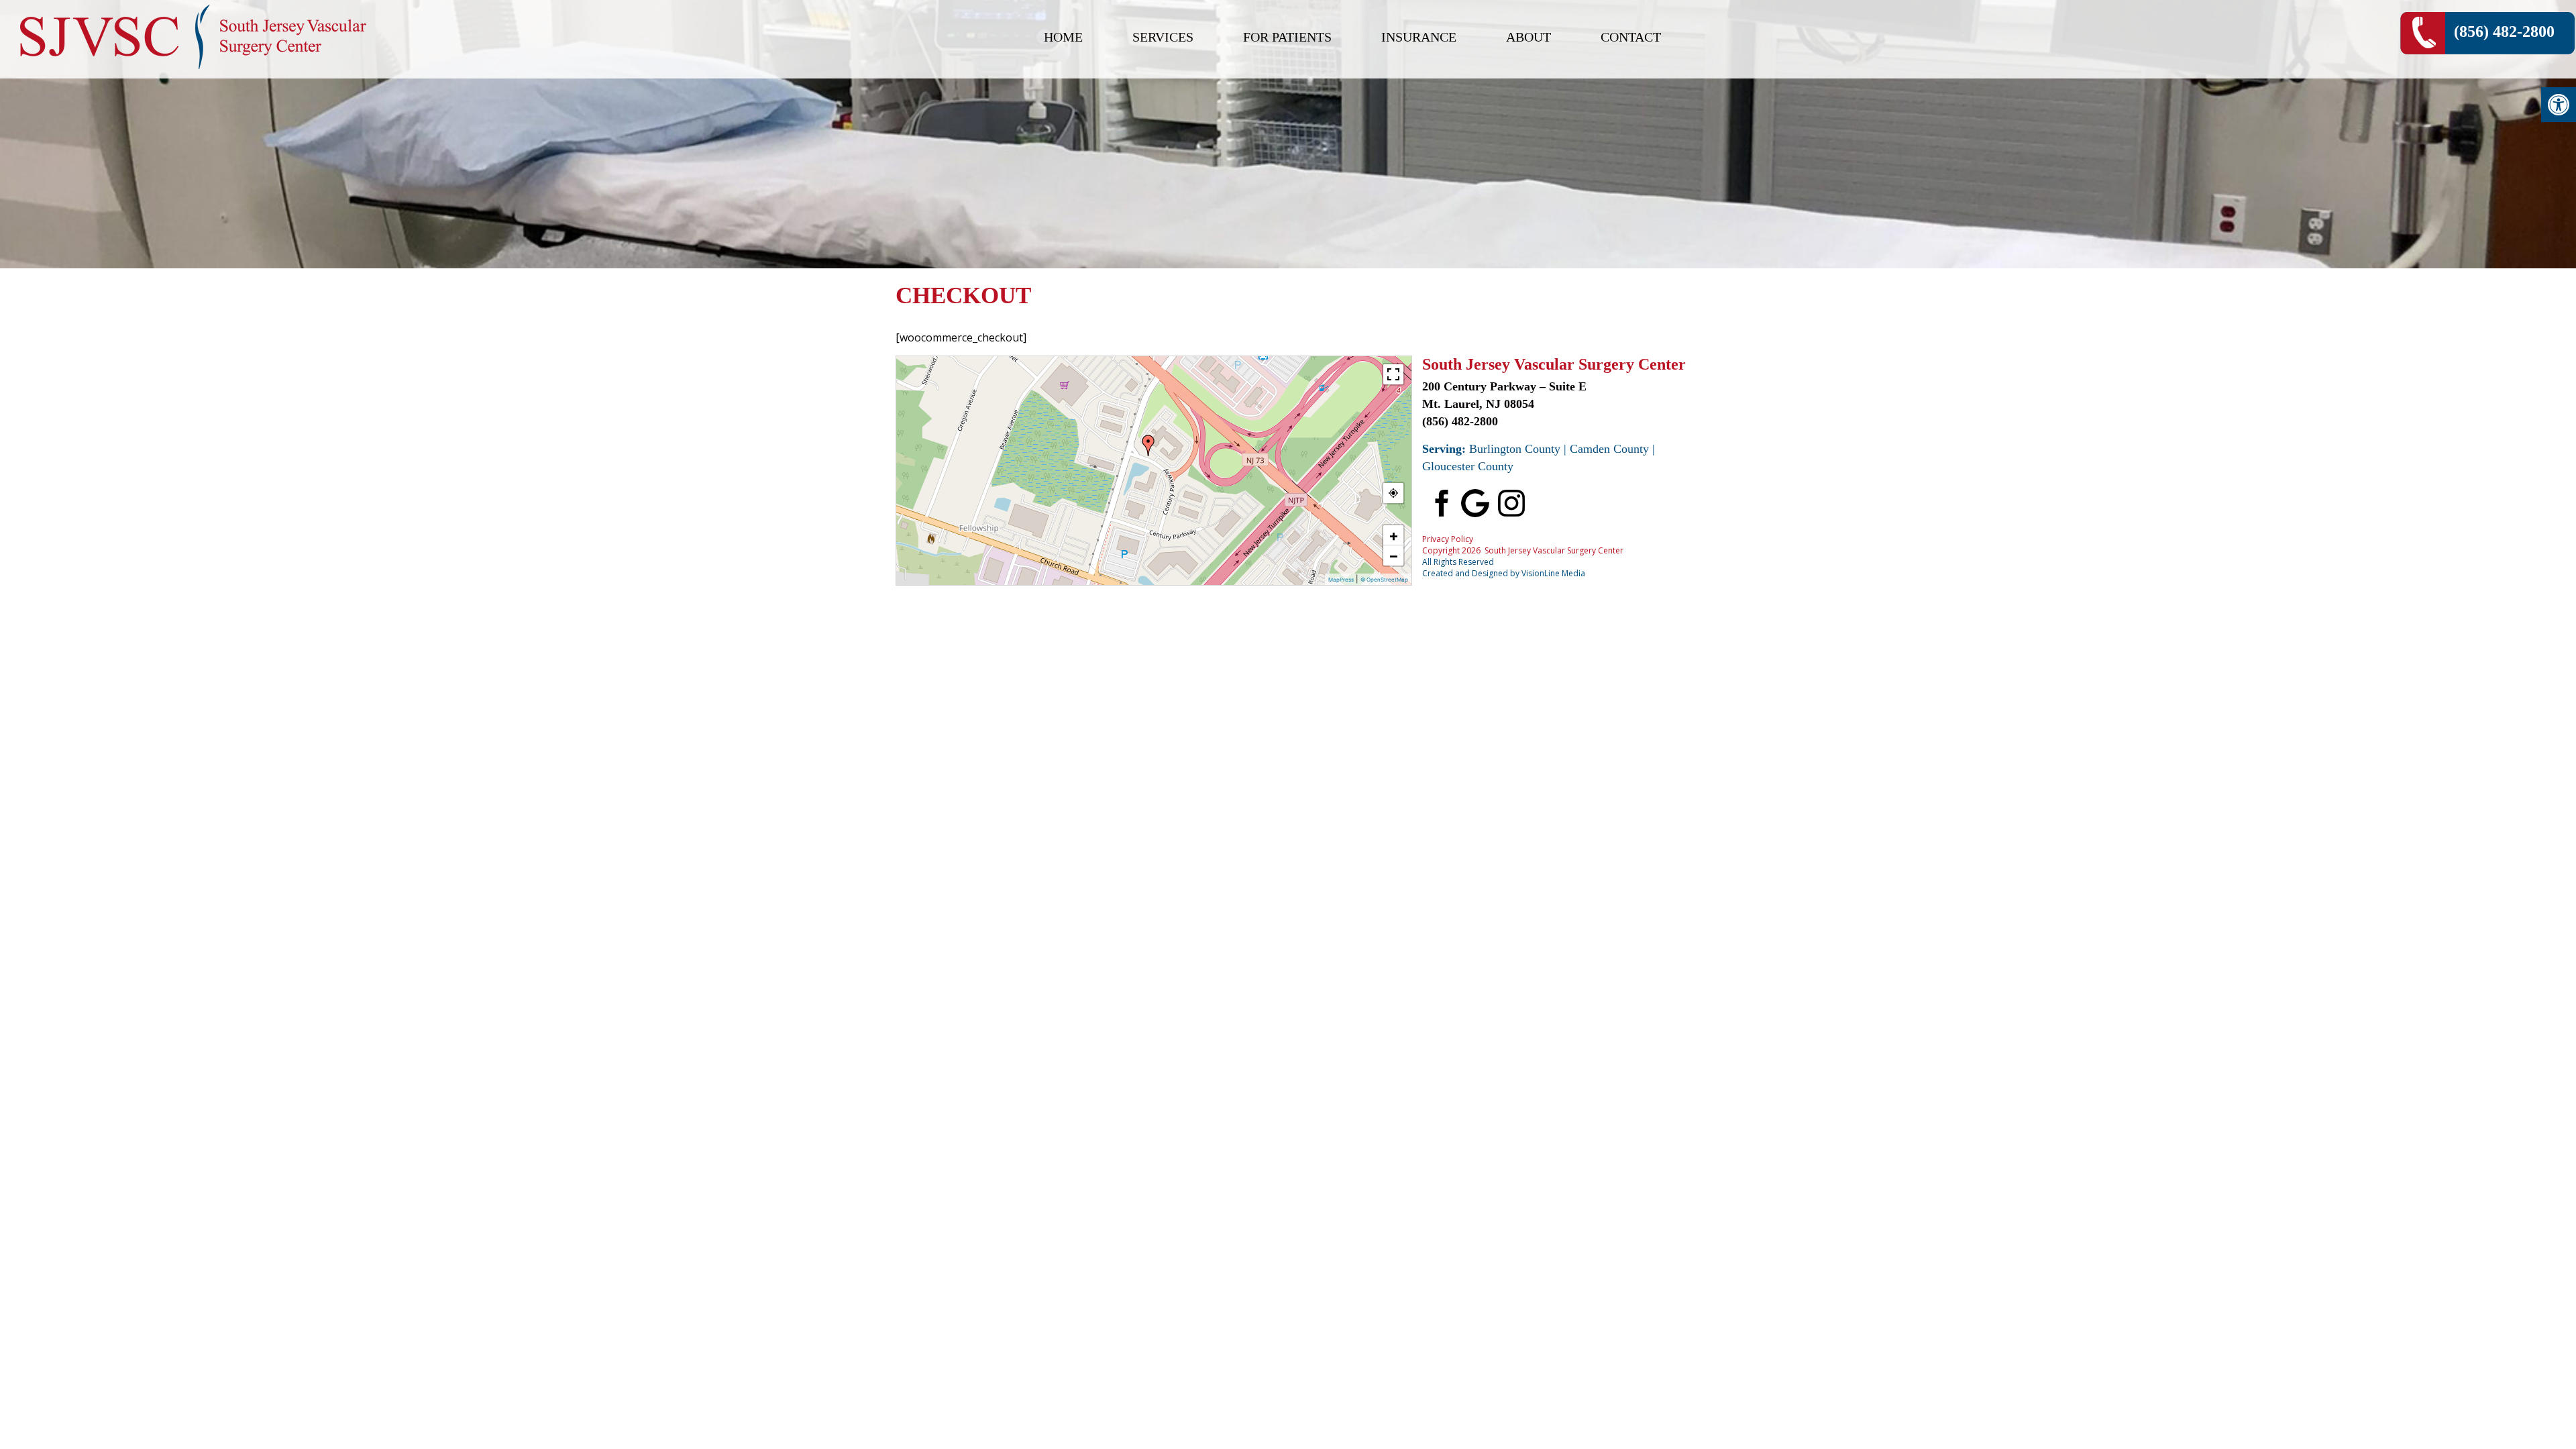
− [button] (1394, 555)
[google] (1475, 502)
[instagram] (1511, 502)
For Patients (1287, 37)
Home (1063, 37)
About (1528, 37)
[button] (2559, 105)
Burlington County (1515, 449)
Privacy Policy (1448, 539)
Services (1163, 37)
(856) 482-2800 (2504, 32)
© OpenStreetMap (1384, 580)
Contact (1631, 37)
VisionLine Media (1553, 573)
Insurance (1419, 37)
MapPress (1341, 580)
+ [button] (1394, 535)
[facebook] (1439, 502)
